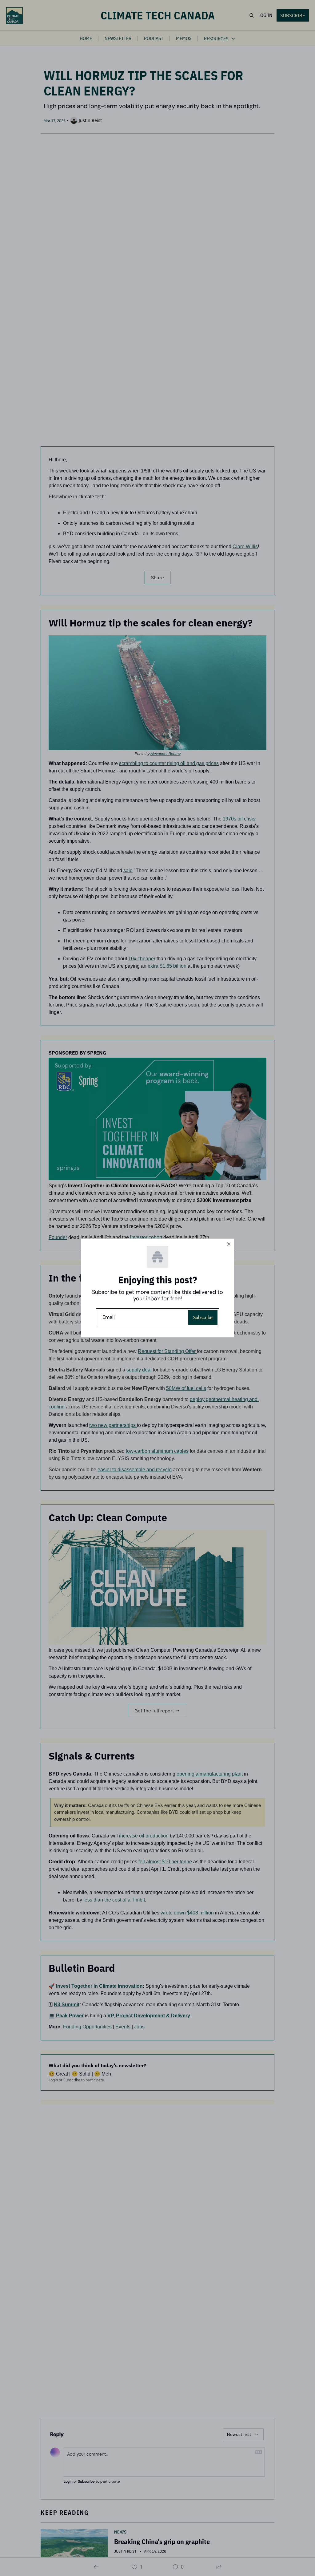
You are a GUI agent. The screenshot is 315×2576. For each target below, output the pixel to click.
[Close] (229, 1244)
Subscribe (203, 1317)
